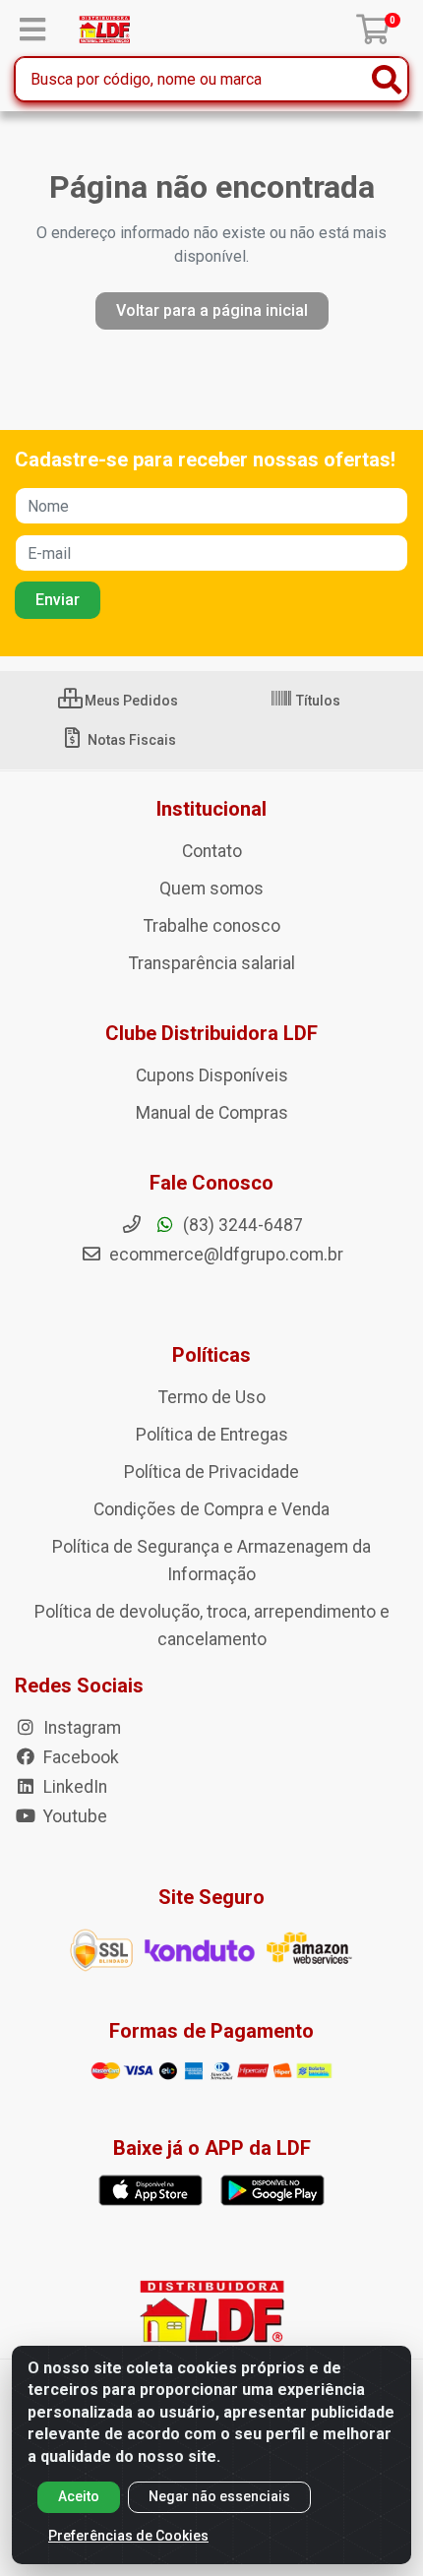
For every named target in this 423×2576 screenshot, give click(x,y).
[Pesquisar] (387, 79)
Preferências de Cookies (128, 2536)
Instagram (80, 1728)
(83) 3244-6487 (241, 1225)
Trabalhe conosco (212, 926)
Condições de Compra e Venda (211, 1509)
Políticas (211, 1355)
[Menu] (32, 30)
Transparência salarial (212, 963)
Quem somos (211, 889)
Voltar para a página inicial (212, 310)
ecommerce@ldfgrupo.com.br (224, 1255)
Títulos (317, 701)
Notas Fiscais (130, 740)
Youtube (73, 1816)
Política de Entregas (212, 1435)
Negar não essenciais (219, 2496)
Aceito (79, 2496)
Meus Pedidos (130, 701)
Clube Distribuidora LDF (211, 1033)
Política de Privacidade (211, 1472)
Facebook (79, 1757)
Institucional (211, 809)
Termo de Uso (212, 1397)
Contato (212, 851)
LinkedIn (73, 1787)
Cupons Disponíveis (212, 1075)
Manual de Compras (212, 1113)
